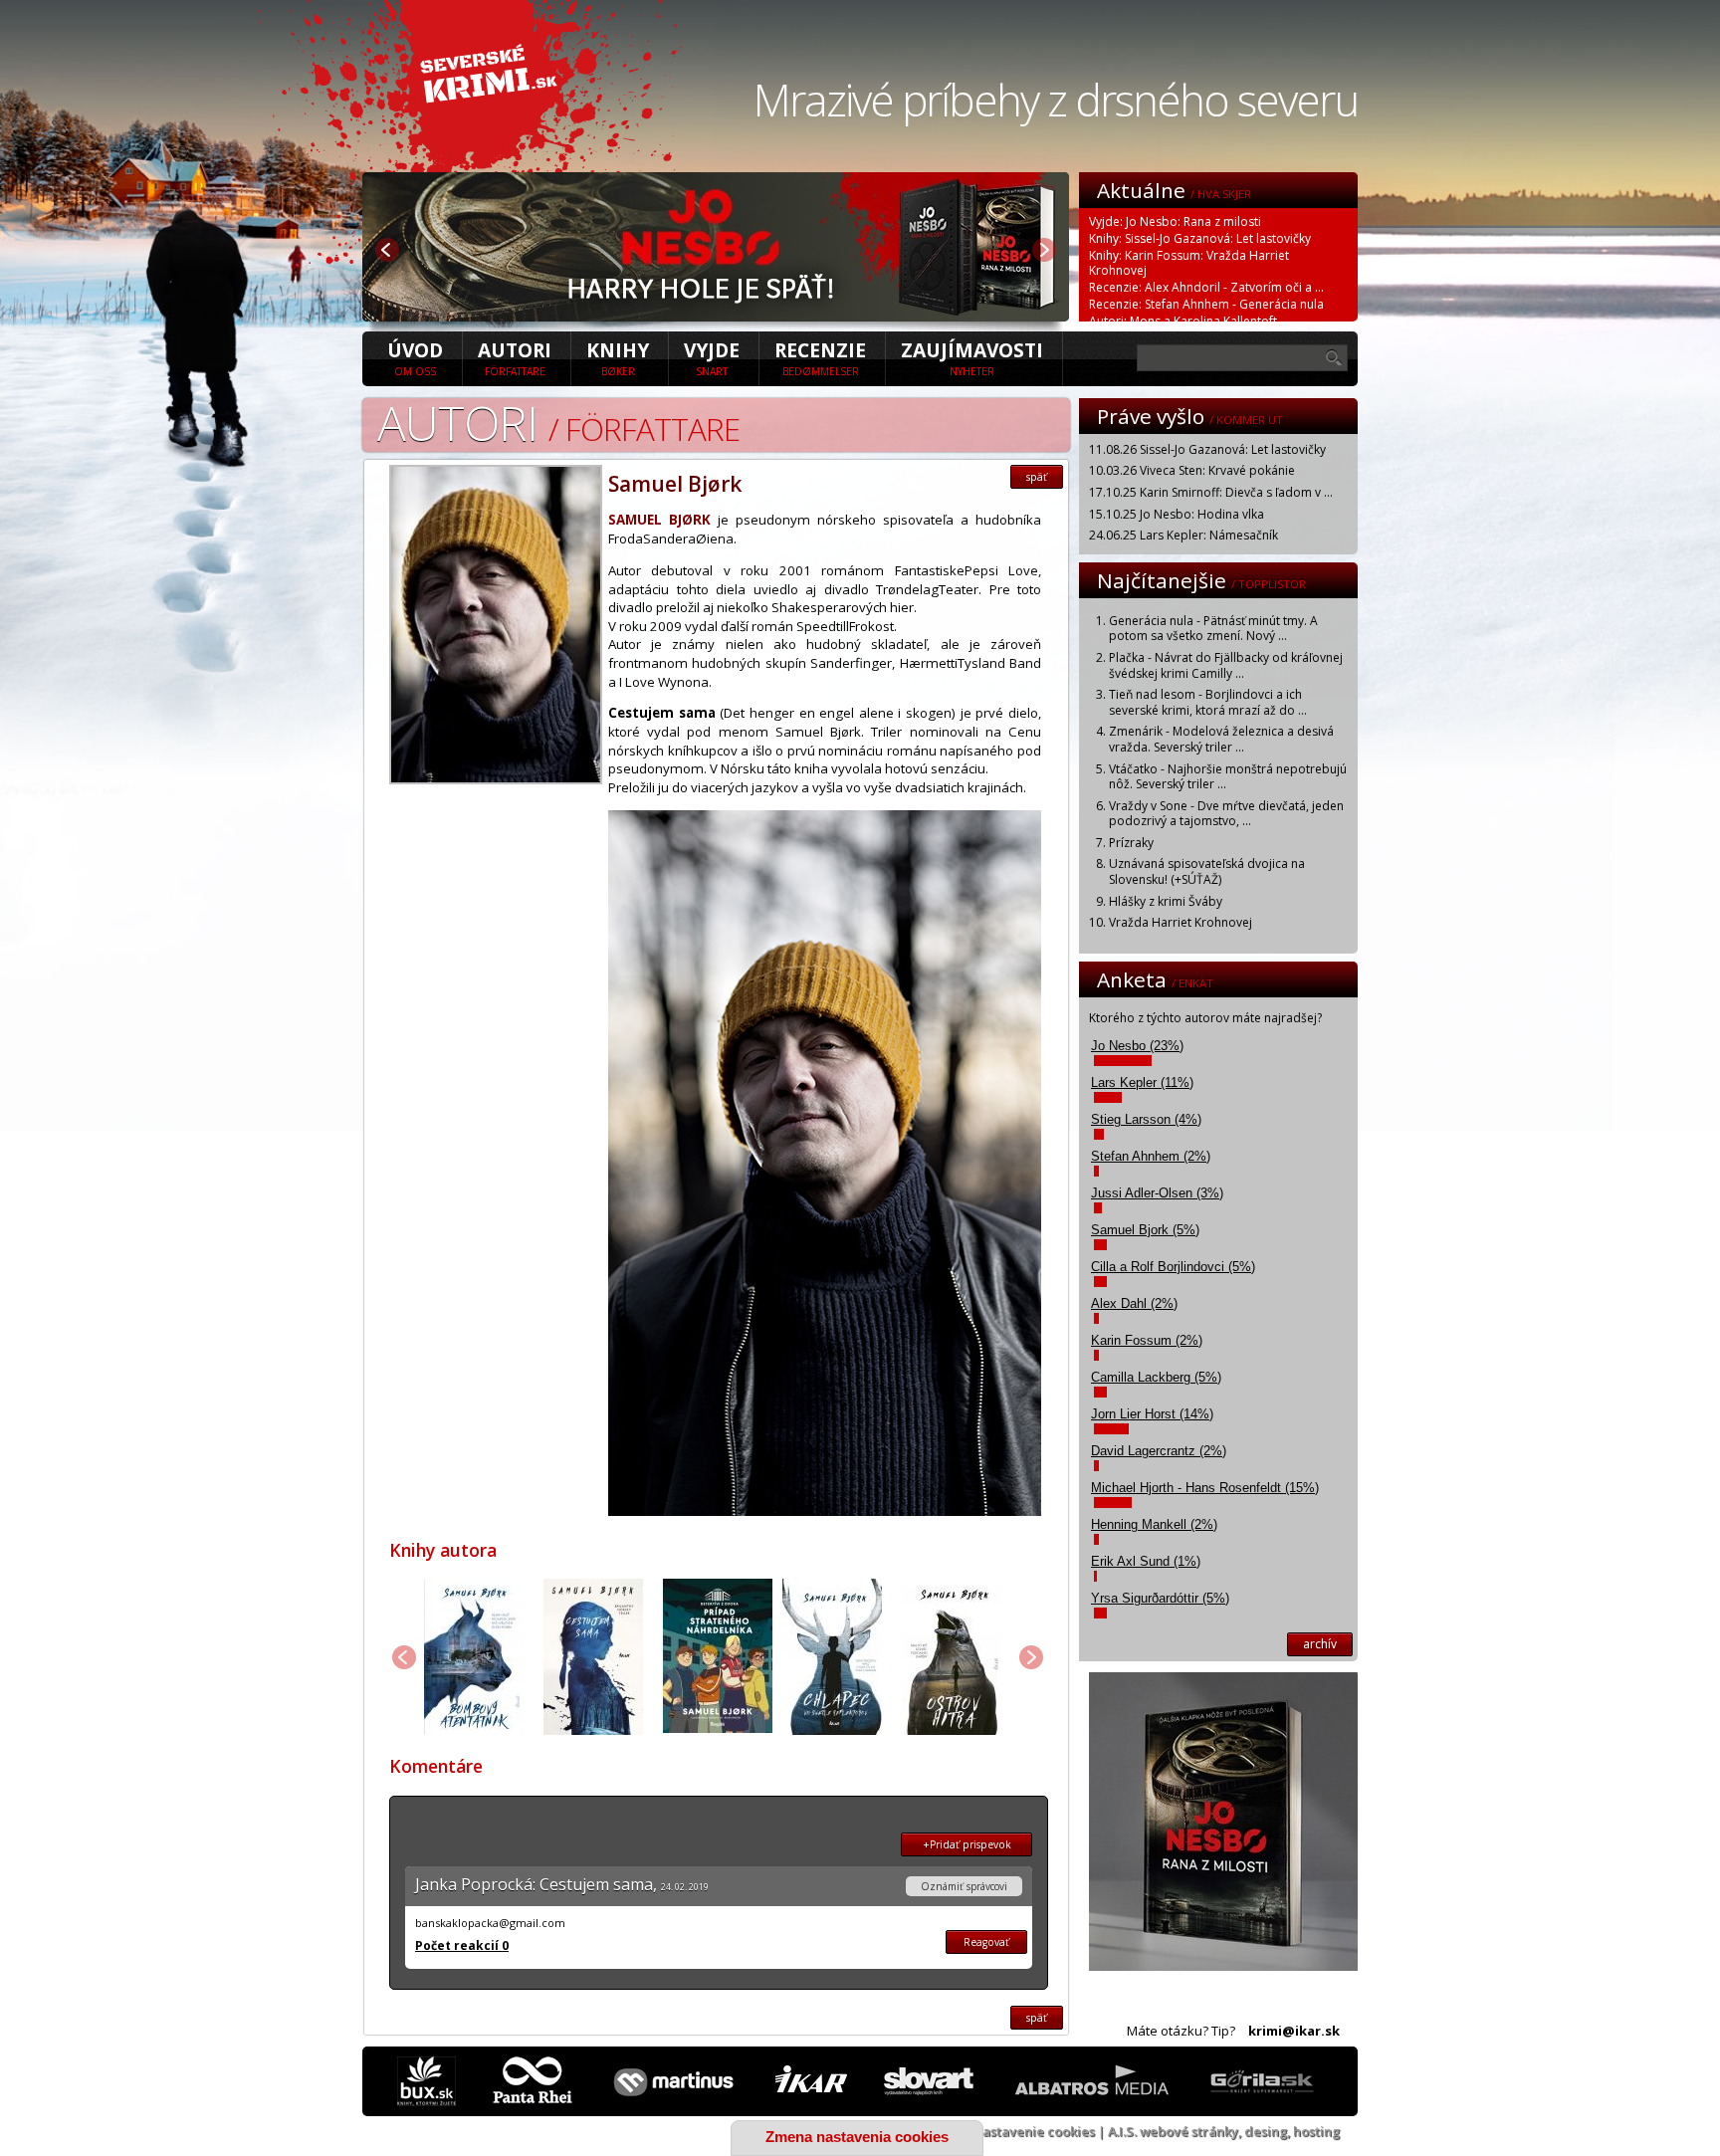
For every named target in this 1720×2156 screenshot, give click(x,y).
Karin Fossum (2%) (1147, 1340)
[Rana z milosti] (716, 316)
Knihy (618, 357)
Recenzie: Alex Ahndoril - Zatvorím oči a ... (1206, 287)
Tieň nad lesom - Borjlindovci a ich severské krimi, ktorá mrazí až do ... (1208, 702)
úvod (415, 357)
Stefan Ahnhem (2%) (1151, 1156)
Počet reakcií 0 (462, 1945)
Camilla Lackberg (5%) (1156, 1377)
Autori (515, 357)
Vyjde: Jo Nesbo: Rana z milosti (1175, 221)
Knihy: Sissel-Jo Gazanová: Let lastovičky (1200, 238)
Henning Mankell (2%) (1154, 1524)
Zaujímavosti (972, 357)
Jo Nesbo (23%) (1137, 1046)
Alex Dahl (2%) (1134, 1303)
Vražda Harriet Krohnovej (1181, 922)
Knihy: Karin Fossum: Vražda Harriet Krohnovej (1189, 263)
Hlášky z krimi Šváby (1166, 901)
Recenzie (820, 357)
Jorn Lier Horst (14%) (1152, 1414)
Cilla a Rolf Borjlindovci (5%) (1173, 1267)
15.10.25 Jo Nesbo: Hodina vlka (1177, 514)
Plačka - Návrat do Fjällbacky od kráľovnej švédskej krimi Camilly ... (1226, 665)
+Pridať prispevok (967, 1844)
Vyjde (712, 357)
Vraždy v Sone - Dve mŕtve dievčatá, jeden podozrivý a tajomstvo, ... (1226, 814)
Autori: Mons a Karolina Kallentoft (1183, 321)
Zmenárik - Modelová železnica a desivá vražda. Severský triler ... (1221, 739)
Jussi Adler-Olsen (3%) (1157, 1193)
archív (1320, 1644)
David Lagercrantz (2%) (1159, 1451)
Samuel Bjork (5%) (1145, 1230)
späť (1037, 477)
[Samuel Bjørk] (496, 778)
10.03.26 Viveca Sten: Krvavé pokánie (1192, 470)
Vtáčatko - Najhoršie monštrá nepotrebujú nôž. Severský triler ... (1228, 777)
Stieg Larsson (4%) (1146, 1119)
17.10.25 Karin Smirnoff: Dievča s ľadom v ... (1211, 492)
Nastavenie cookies (1034, 2131)
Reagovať (986, 1942)
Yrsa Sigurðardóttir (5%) (1160, 1598)
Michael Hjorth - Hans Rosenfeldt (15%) (1205, 1488)
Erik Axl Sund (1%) (1146, 1561)
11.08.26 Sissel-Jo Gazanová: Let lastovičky (1207, 449)
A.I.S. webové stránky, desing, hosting (1224, 2131)
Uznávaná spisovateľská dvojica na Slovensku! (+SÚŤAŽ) (1207, 871)
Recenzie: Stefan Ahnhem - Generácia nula (1206, 304)
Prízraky (1131, 843)
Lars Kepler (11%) (1142, 1082)
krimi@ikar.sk (1294, 2031)
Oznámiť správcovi (964, 1886)
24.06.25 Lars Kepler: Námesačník (1183, 535)
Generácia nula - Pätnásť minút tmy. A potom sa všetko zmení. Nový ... (1213, 629)
